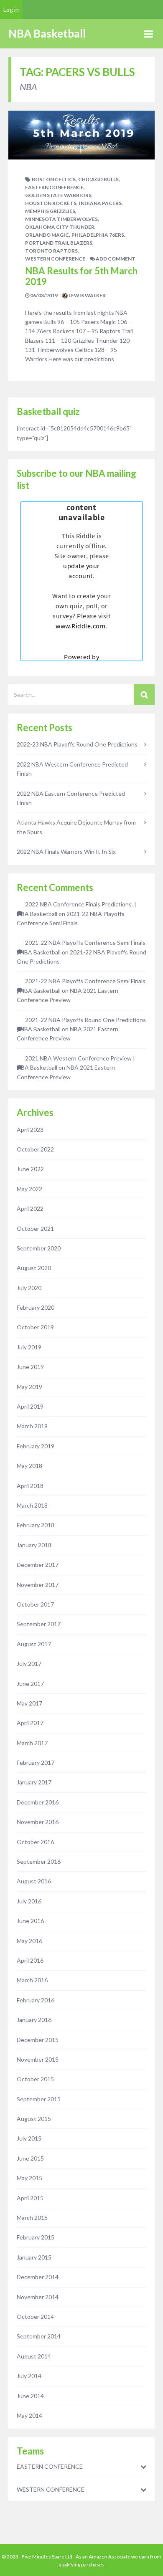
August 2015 (34, 2119)
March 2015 (32, 2218)
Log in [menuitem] (11, 9)
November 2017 (38, 1585)
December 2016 (38, 1802)
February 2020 (36, 1307)
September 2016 (39, 1861)
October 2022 (35, 1149)
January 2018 (34, 1545)
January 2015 (34, 2257)
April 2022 (30, 1208)
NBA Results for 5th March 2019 (81, 276)
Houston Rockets (51, 203)
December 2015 (38, 2040)
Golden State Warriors (58, 195)
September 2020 (39, 1248)
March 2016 (32, 1980)
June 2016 (30, 1921)
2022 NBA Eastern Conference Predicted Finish (71, 798)
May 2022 (29, 1189)
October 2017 (35, 1604)
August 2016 (34, 1881)
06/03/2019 (43, 295)
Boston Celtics (54, 179)
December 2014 (38, 2277)
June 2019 (30, 1367)
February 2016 (36, 2000)
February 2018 (36, 1525)
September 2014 (39, 2336)
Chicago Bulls (98, 179)
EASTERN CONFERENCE (54, 187)
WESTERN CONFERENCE (55, 259)
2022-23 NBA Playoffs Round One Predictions (77, 744)
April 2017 (30, 1723)
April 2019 (30, 1406)
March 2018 (32, 1505)
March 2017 (32, 1743)
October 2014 (35, 2317)
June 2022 (30, 1169)
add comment (115, 259)
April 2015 (30, 2198)
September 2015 (39, 2099)
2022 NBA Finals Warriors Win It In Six (66, 851)
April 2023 (30, 1130)
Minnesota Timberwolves (61, 219)
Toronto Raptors (51, 251)
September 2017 (39, 1624)
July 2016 (29, 1901)
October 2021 (35, 1229)
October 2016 (35, 1842)
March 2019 (32, 1426)
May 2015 (29, 2178)
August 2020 (34, 1268)
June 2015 (30, 2158)
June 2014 (30, 2396)
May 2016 (29, 1941)
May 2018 (29, 1466)
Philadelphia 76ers (98, 235)
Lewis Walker (87, 295)
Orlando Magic (47, 235)
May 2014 (29, 2415)
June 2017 (30, 1684)
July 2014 (29, 2376)
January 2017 (34, 1782)
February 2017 (36, 1762)
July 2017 (29, 1664)
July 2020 (29, 1288)
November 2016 (38, 1822)
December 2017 (38, 1565)
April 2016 (30, 1960)
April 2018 (30, 1486)
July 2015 (29, 2138)
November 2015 (38, 2059)
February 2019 (36, 1446)
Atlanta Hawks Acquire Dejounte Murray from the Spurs (76, 827)
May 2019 (29, 1387)
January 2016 (34, 2020)
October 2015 (35, 2079)
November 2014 (38, 2297)
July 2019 (29, 1347)
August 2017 (34, 1644)
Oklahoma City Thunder (60, 227)
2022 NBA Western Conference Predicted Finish (72, 769)
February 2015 (36, 2237)
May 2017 (29, 1703)
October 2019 (35, 1327)
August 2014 (34, 2356)
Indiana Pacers (100, 203)
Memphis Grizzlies (50, 211)
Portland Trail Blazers (59, 243)
